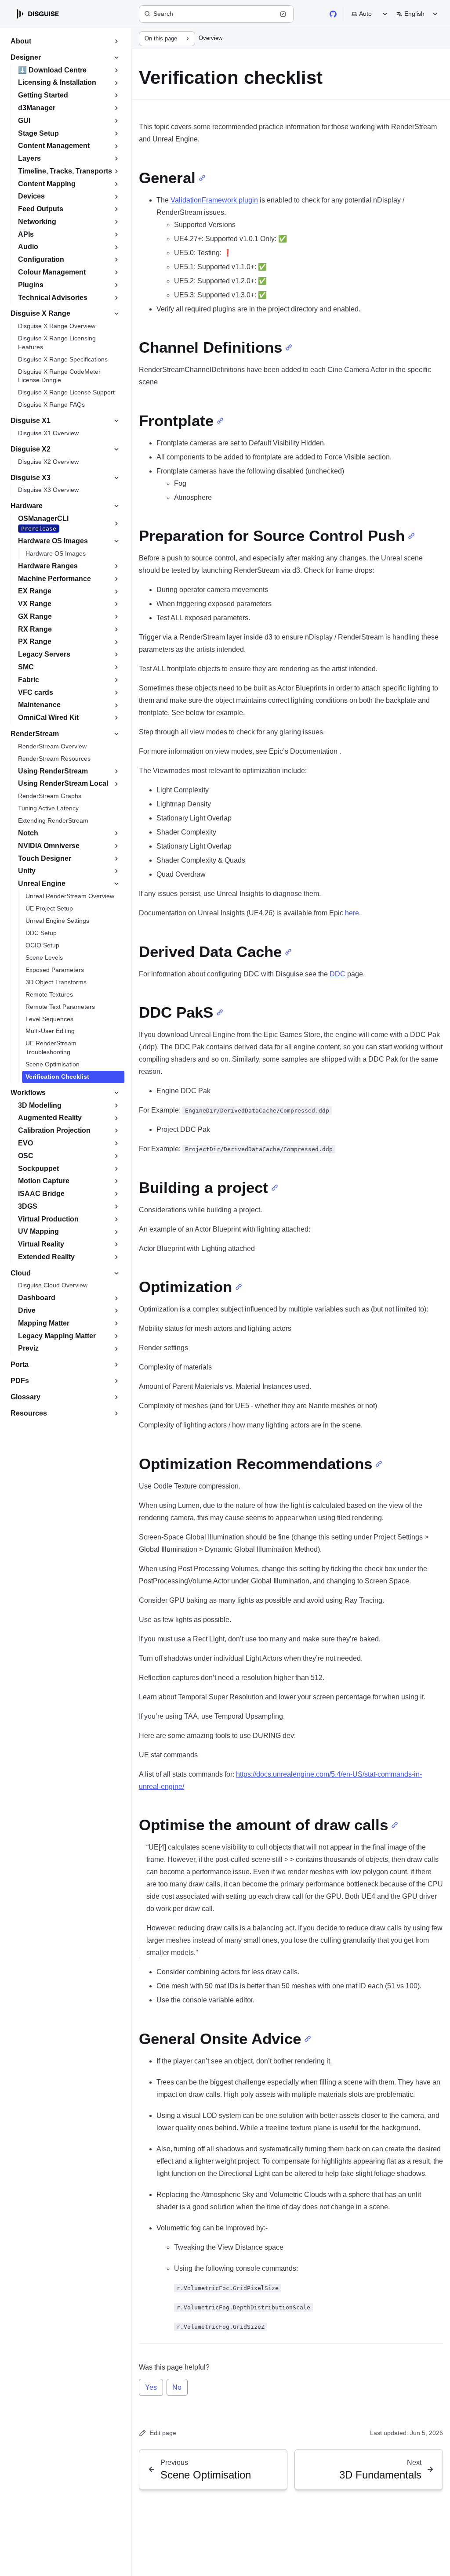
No (177, 2387)
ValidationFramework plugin (214, 200)
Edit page (163, 2433)
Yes (151, 2387)
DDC (337, 974)
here (352, 913)
